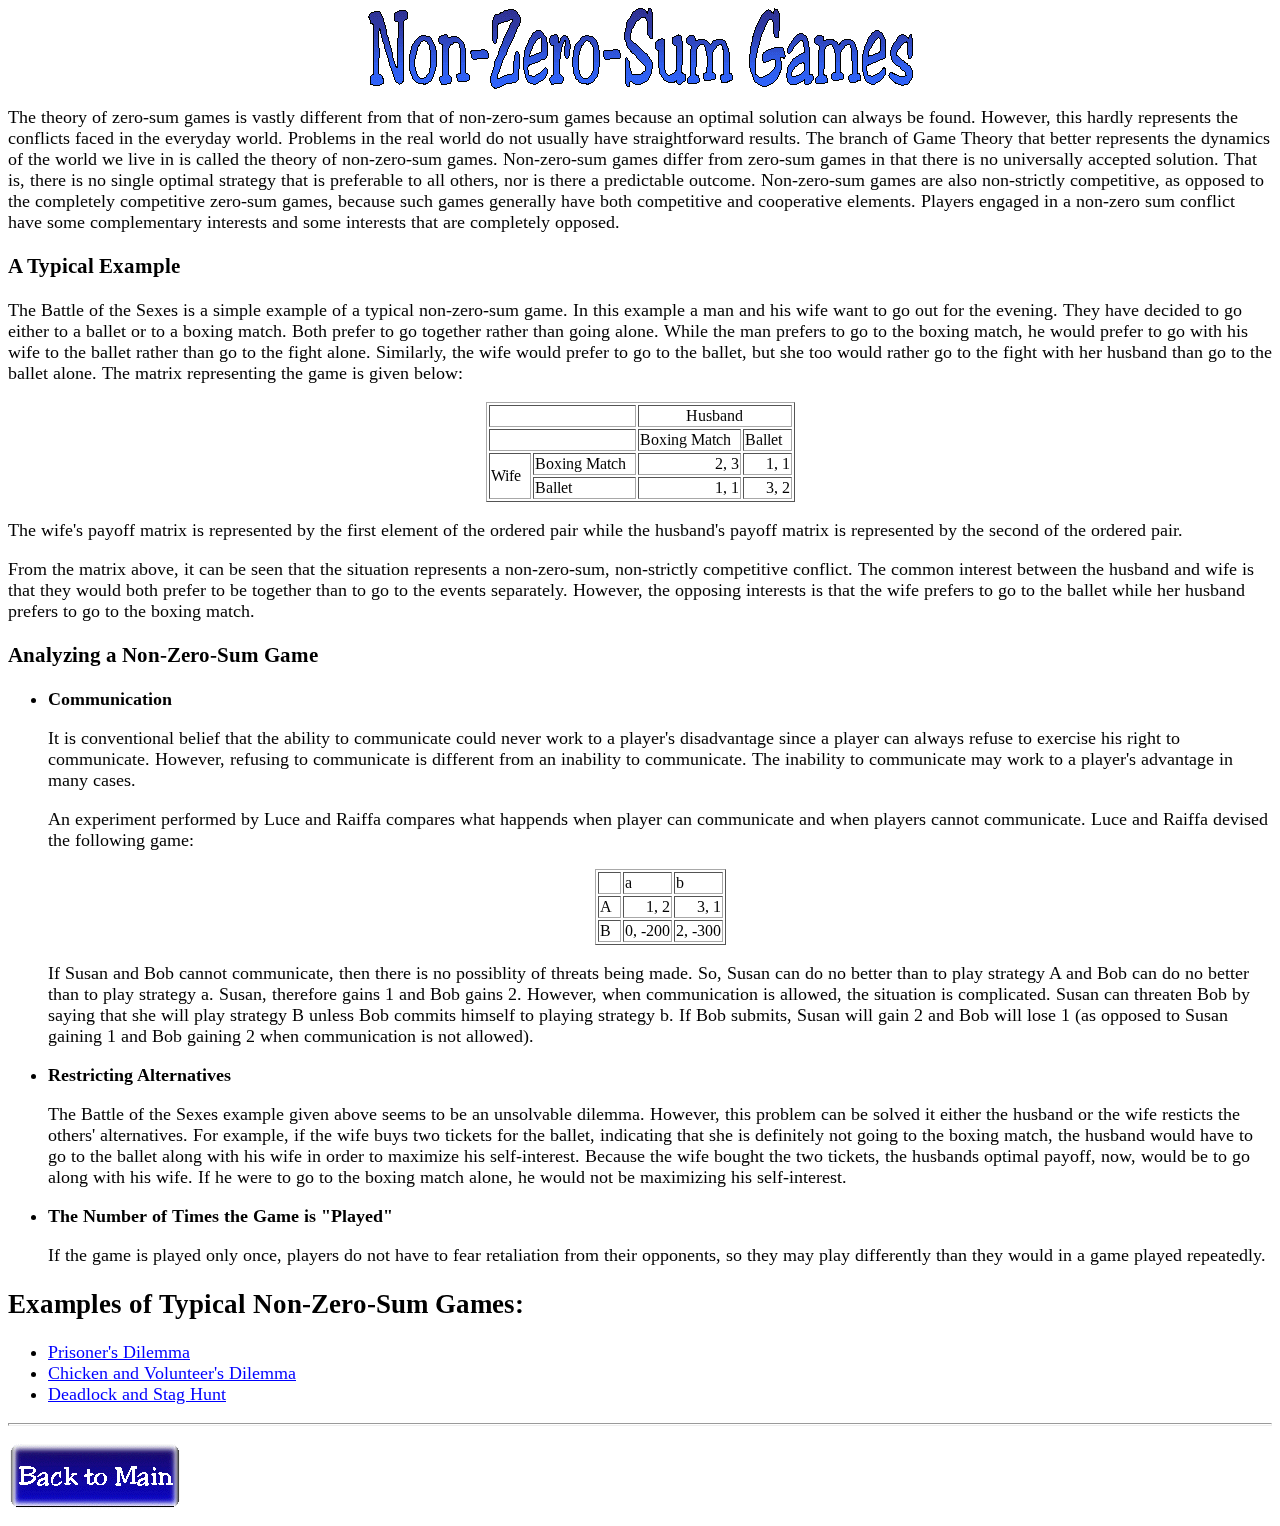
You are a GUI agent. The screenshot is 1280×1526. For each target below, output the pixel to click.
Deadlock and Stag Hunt (137, 1394)
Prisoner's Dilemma (119, 1352)
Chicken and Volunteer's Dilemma (172, 1373)
